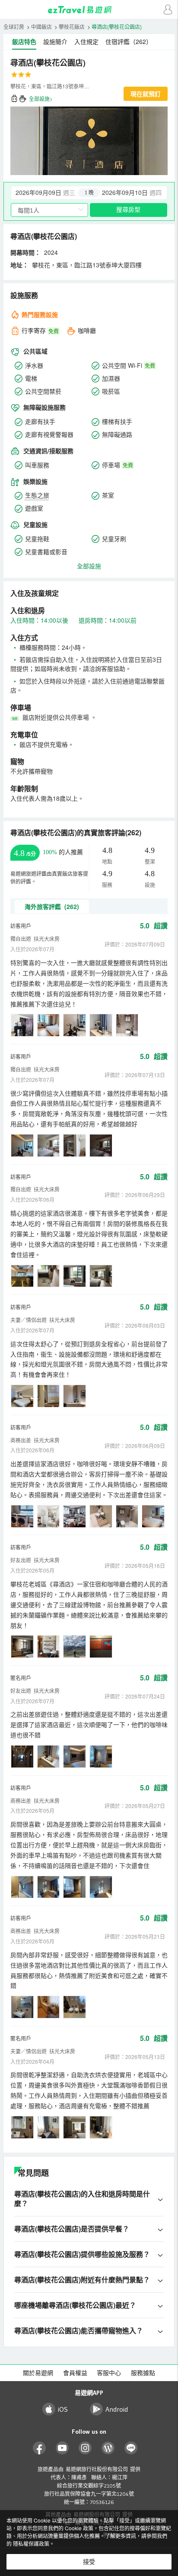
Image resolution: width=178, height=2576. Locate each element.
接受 (89, 2562)
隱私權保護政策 (31, 2543)
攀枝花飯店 (72, 27)
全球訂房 (14, 27)
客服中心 (109, 2373)
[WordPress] (108, 2448)
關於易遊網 (38, 2373)
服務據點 (143, 2373)
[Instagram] (85, 2448)
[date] (50, 193)
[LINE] (131, 2448)
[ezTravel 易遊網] (89, 10)
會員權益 (75, 2373)
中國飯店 (41, 27)
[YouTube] (62, 2448)
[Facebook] (40, 2448)
